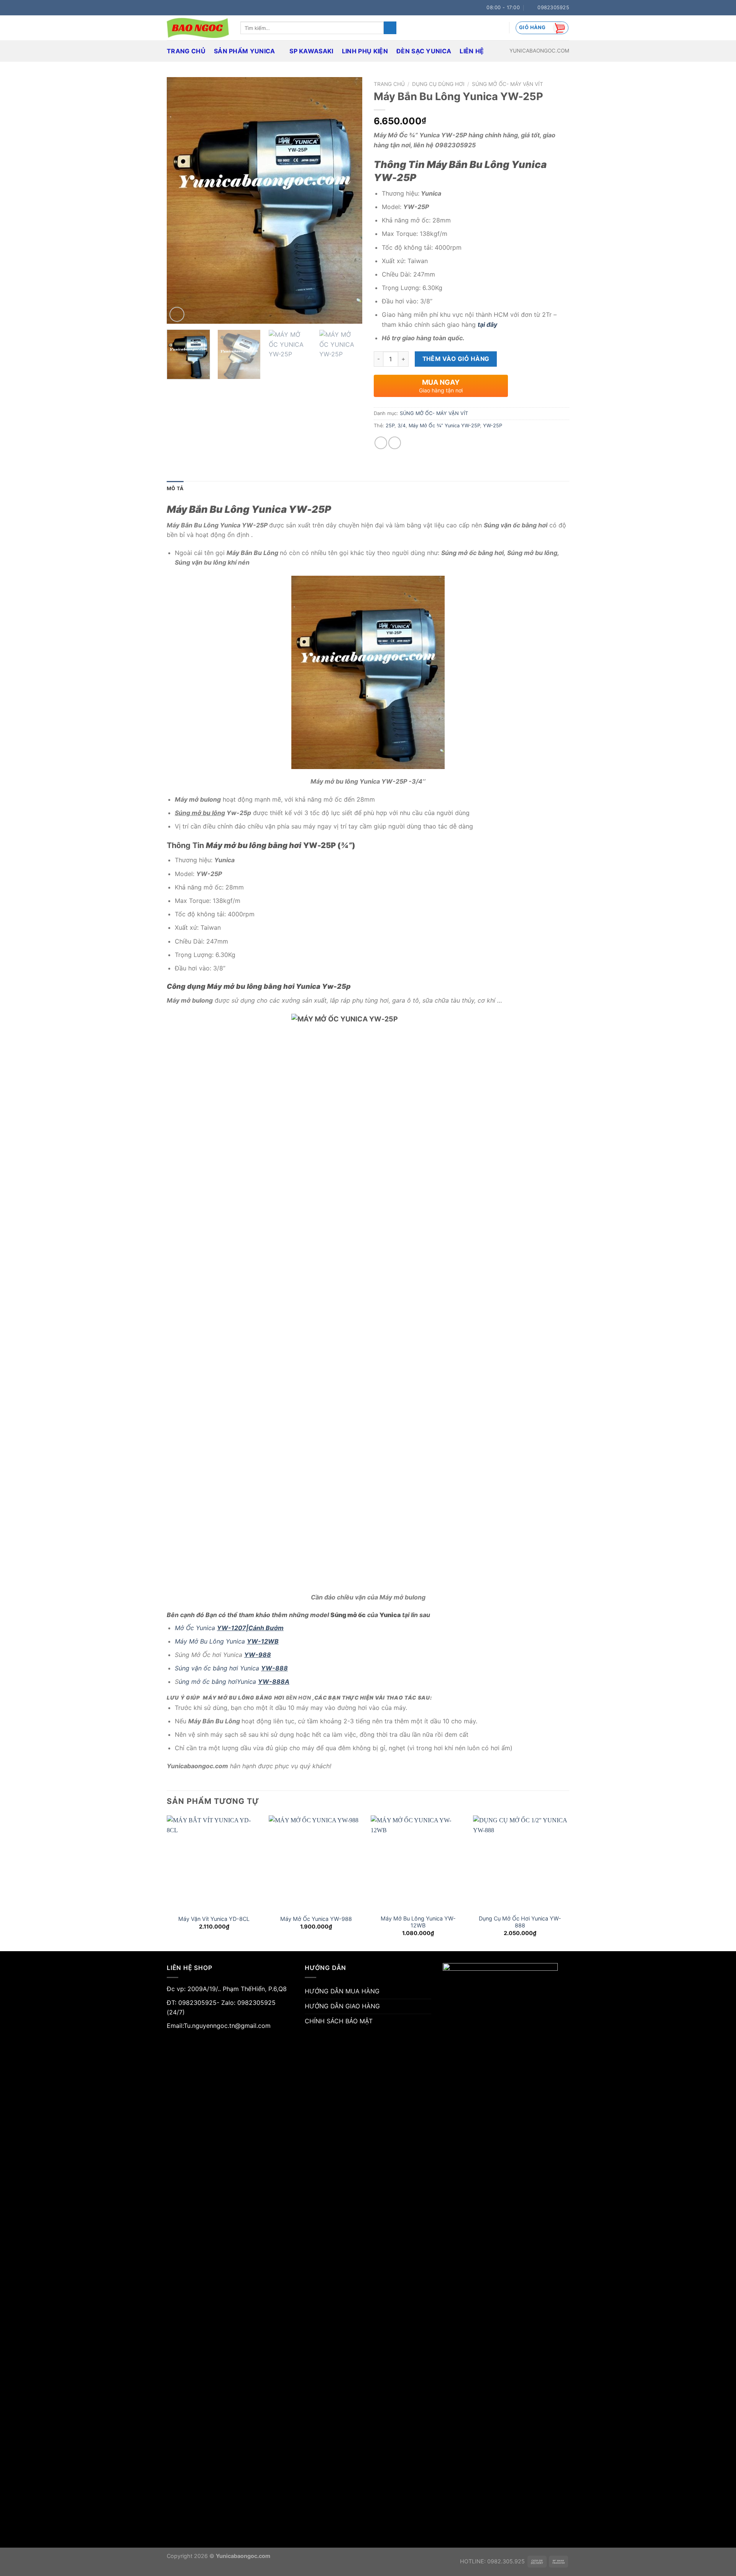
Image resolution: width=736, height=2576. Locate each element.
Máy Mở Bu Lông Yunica (227, 1641)
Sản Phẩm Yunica (245, 51)
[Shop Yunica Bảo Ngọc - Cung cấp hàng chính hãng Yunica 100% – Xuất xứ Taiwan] (198, 28)
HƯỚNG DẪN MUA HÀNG (342, 1991)
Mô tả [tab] (175, 488)
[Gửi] (390, 28)
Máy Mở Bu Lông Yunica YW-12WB (418, 1922)
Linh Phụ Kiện (365, 51)
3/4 (402, 426)
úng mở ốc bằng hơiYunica (234, 1682)
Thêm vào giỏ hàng (456, 359)
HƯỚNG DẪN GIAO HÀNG (342, 2006)
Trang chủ (389, 84)
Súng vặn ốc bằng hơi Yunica (231, 1668)
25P (390, 426)
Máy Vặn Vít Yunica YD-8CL (214, 1919)
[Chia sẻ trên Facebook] (381, 443)
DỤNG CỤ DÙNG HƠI (438, 84)
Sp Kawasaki (311, 51)
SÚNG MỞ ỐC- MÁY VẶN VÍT (508, 84)
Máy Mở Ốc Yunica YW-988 (316, 1919)
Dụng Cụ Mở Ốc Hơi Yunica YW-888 (520, 1922)
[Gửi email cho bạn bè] (395, 443)
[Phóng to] (177, 314)
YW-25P (493, 426)
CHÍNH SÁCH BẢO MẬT (339, 2021)
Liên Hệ (472, 51)
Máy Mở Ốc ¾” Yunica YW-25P (444, 426)
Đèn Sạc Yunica (424, 51)
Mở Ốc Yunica (229, 1628)
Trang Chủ (186, 51)
